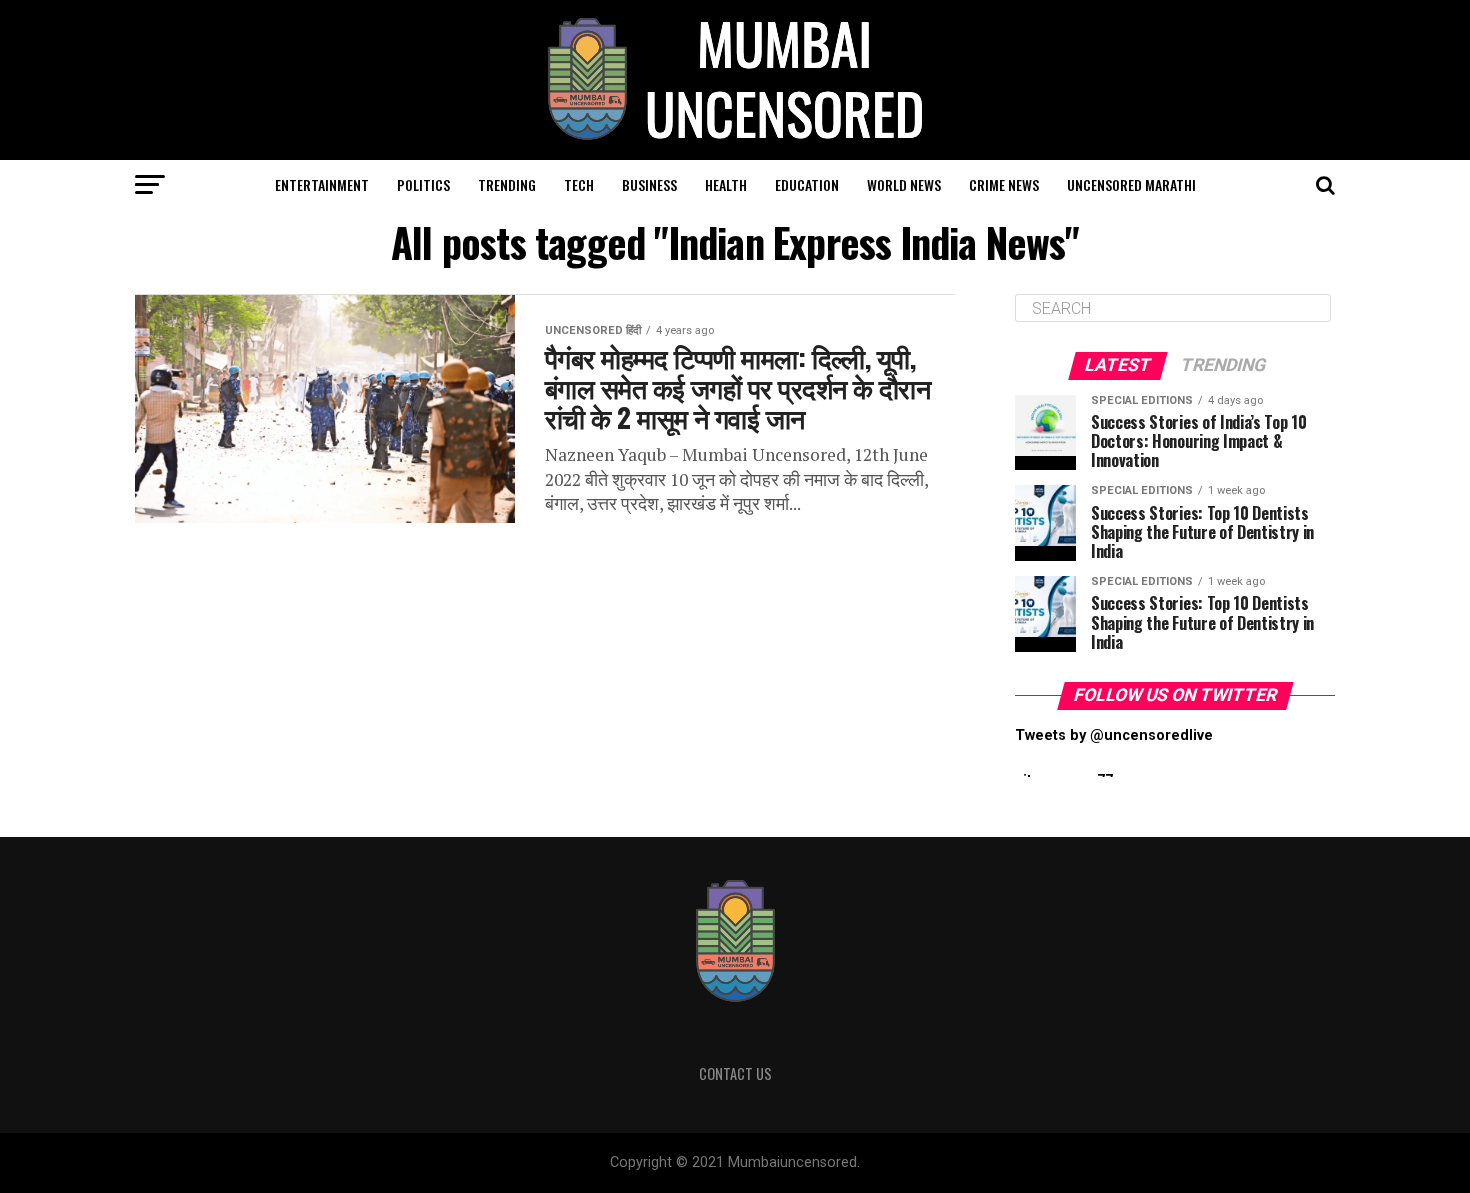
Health (726, 184)
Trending (507, 184)
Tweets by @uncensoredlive (1114, 735)
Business (649, 184)
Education (807, 184)
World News (904, 184)
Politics (423, 184)
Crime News (1004, 184)
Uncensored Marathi (1131, 184)
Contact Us (735, 1073)
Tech (579, 184)
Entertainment (322, 184)
